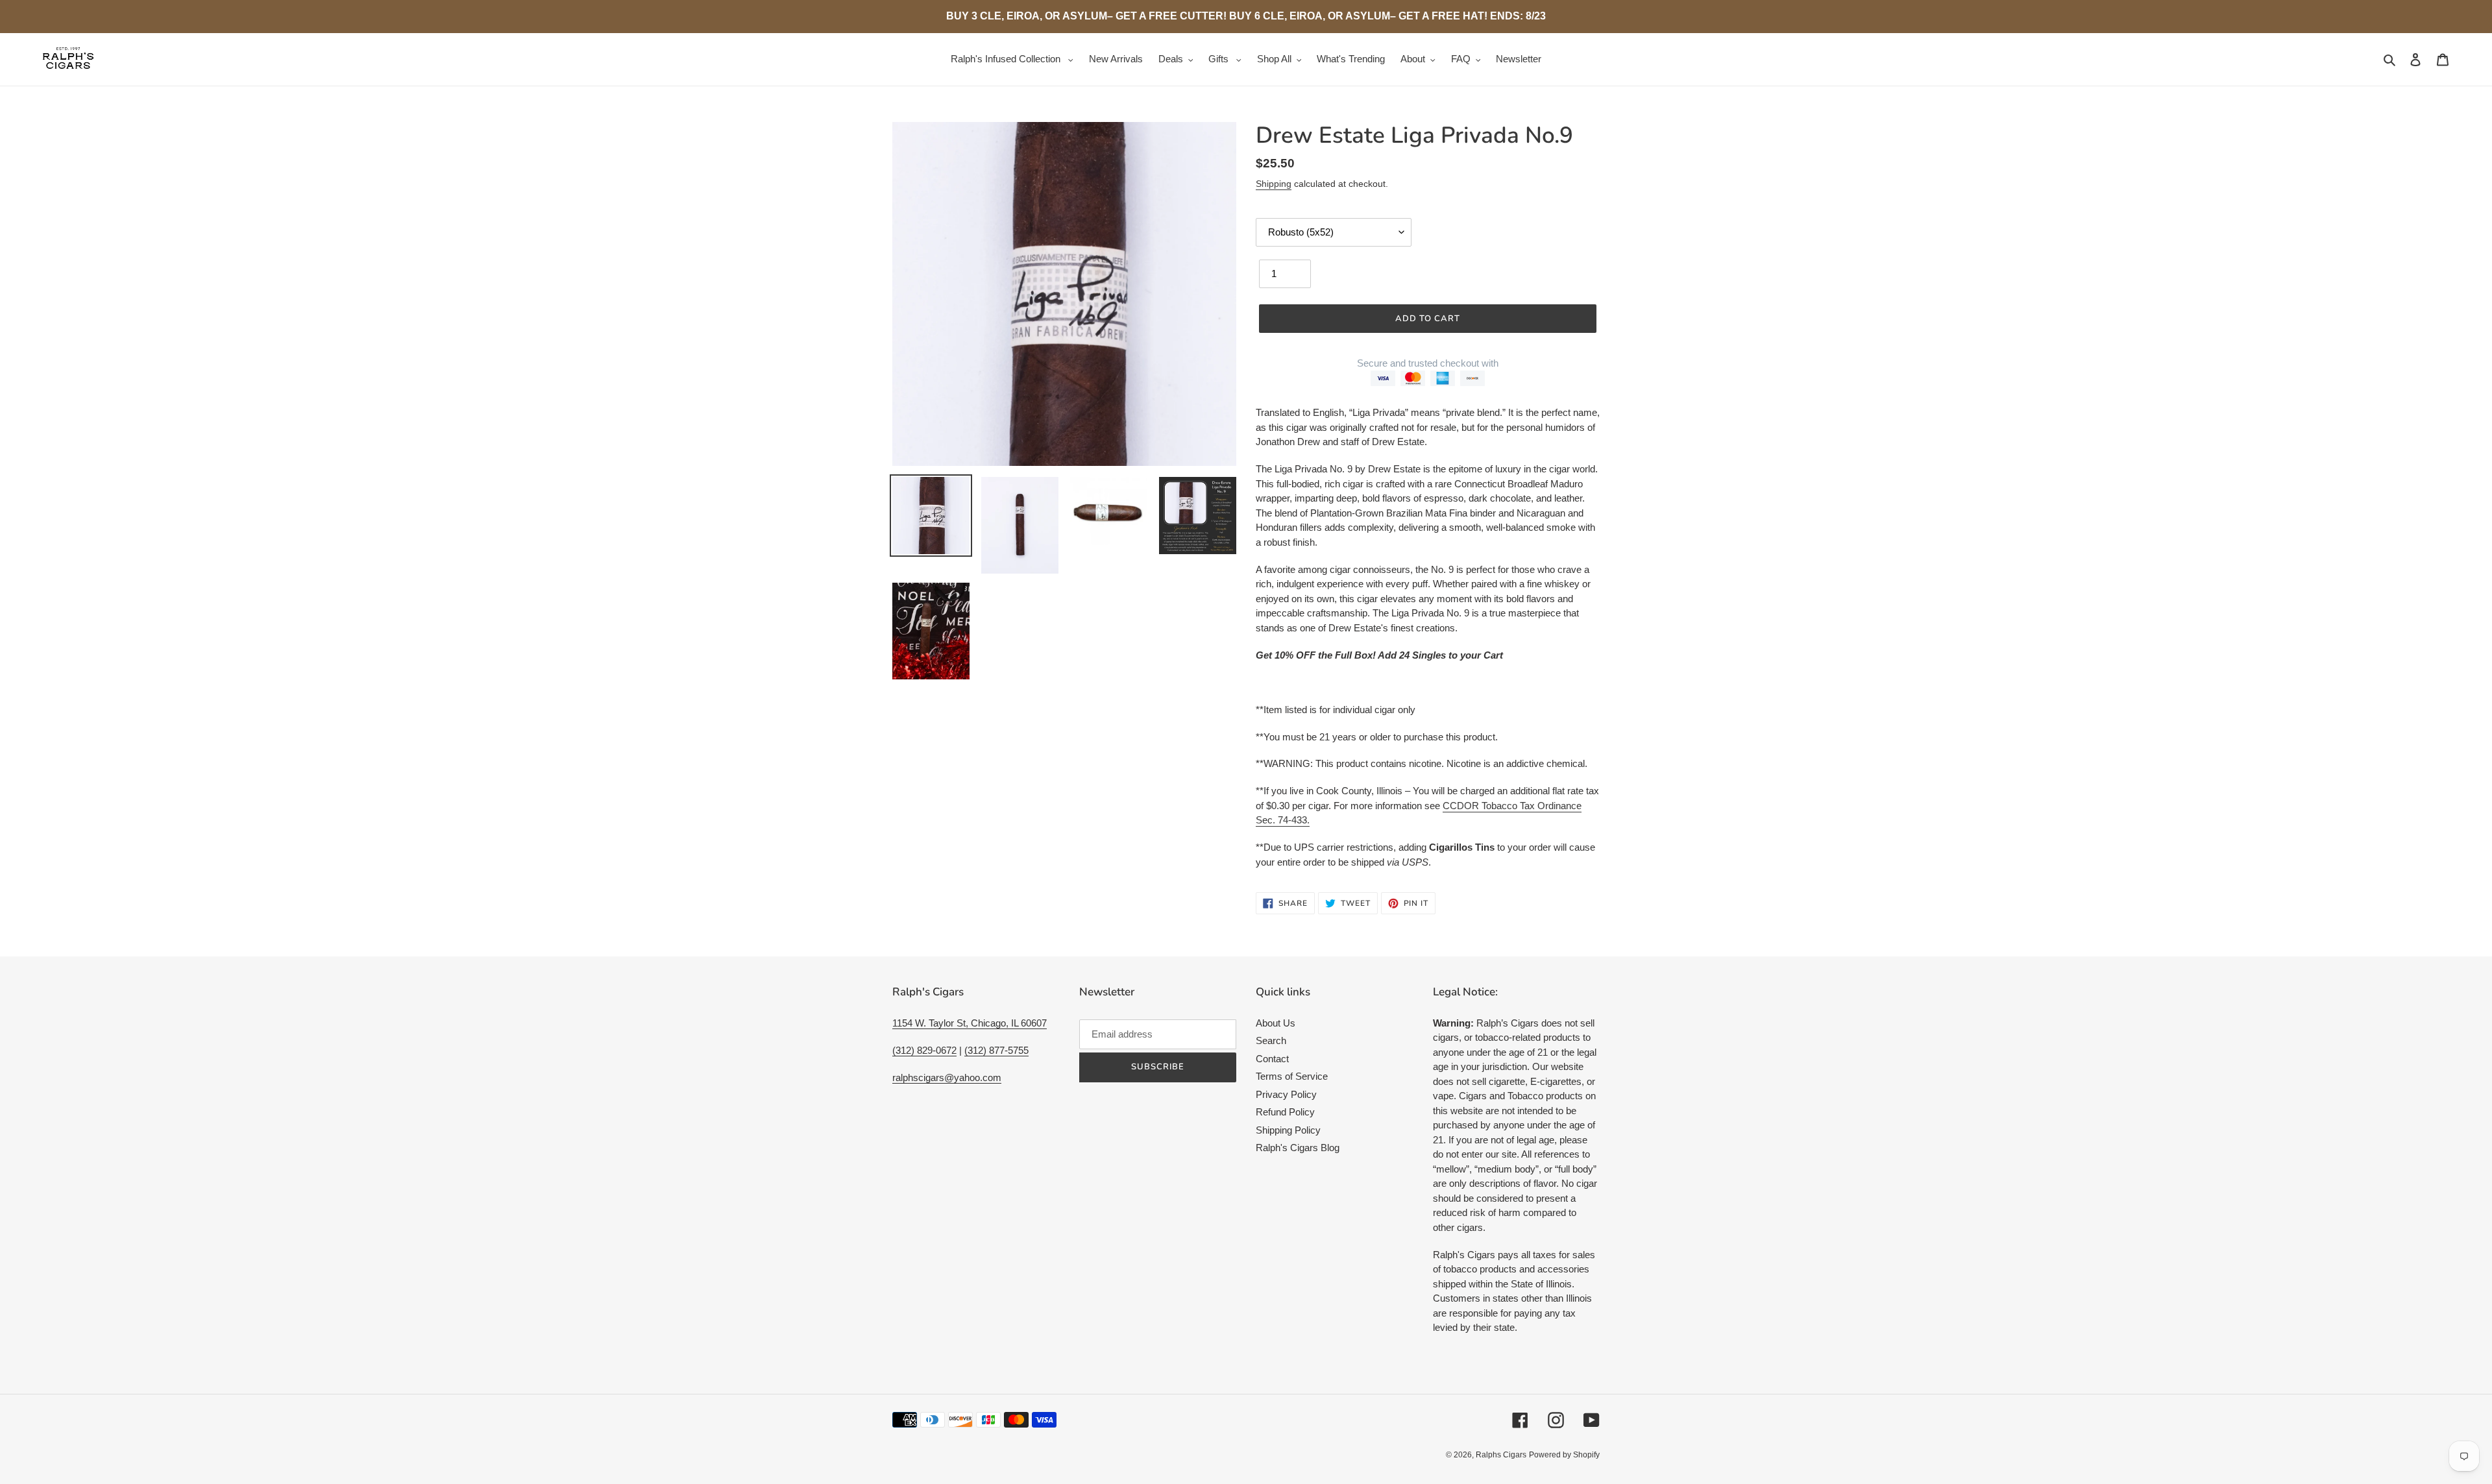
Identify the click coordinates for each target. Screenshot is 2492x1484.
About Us (1276, 1023)
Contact (1272, 1059)
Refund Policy (1285, 1112)
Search (1271, 1040)
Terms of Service (1292, 1076)
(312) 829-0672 (924, 1050)
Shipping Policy (1288, 1130)
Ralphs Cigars (1501, 1455)
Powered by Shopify (1564, 1455)
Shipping (1274, 184)
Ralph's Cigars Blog (1298, 1148)
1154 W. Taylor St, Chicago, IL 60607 (970, 1023)
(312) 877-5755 (996, 1050)
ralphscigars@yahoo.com (947, 1077)
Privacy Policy (1286, 1094)
